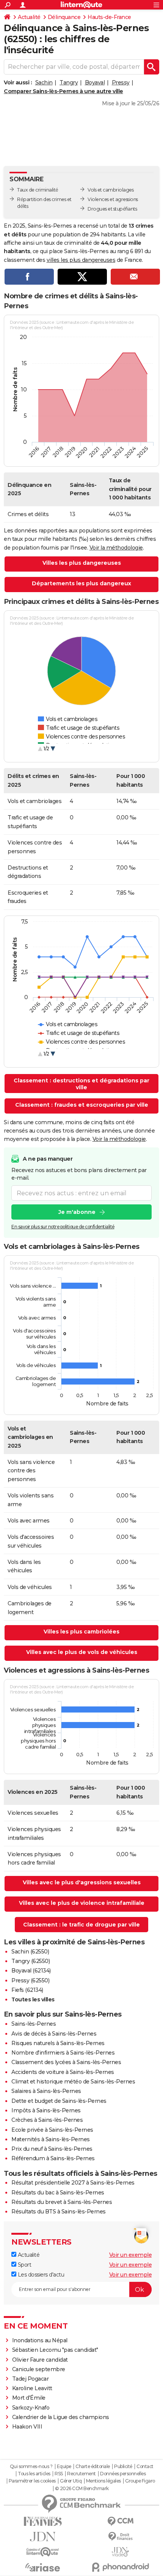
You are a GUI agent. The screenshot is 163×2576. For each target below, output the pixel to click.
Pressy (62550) (30, 1980)
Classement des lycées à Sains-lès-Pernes (66, 2062)
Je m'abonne (77, 1212)
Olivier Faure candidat (40, 2360)
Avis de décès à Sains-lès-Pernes (54, 2034)
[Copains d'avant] (43, 2552)
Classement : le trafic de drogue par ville (81, 1925)
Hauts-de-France (109, 17)
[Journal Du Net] (43, 2537)
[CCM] (120, 2521)
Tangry (69, 82)
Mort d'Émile (29, 2398)
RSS (59, 2474)
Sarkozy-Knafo (31, 2408)
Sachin (44, 82)
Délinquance (64, 17)
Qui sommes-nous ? (31, 2467)
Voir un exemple (131, 2255)
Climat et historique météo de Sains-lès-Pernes (73, 2082)
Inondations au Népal (40, 2340)
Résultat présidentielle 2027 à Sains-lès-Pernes (73, 2183)
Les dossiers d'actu (40, 2275)
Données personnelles (123, 2474)
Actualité (29, 17)
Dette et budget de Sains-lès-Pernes (59, 2101)
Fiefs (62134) (27, 1990)
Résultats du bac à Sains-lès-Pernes (58, 2193)
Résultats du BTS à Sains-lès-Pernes (59, 2212)
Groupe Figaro (140, 2481)
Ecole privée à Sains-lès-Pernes (52, 2130)
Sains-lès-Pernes (34, 2024)
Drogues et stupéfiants (112, 209)
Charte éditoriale (93, 2467)
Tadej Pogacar (31, 2379)
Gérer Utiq (71, 2481)
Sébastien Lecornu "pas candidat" (55, 2350)
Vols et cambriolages (110, 190)
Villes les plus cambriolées (81, 1632)
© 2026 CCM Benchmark (82, 2489)
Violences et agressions (113, 199)
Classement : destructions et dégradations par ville (81, 1084)
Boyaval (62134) (31, 1971)
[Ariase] (43, 2567)
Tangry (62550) (31, 1961)
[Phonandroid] (120, 2567)
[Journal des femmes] (43, 2521)
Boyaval (95, 82)
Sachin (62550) (30, 1952)
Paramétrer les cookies (32, 2481)
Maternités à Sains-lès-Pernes (51, 2139)
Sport (24, 2265)
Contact (145, 2467)
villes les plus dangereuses (81, 260)
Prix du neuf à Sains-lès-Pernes (52, 2149)
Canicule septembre (39, 2369)
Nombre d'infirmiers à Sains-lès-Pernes (63, 2053)
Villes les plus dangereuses (82, 563)
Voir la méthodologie (116, 548)
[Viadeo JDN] (120, 2552)
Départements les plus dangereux (81, 583)
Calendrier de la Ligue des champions (61, 2417)
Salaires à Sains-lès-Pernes (46, 2091)
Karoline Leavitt (32, 2388)
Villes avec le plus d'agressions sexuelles (82, 1882)
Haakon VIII (27, 2427)
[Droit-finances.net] (120, 2537)
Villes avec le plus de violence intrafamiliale (82, 1903)
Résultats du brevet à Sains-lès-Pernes (62, 2202)
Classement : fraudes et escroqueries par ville (82, 1105)
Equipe (64, 2467)
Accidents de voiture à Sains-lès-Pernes (63, 2072)
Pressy (121, 82)
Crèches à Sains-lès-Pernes (47, 2120)
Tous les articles (34, 2474)
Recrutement (81, 2474)
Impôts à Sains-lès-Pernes (46, 2110)
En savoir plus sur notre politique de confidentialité (63, 1227)
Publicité (123, 2467)
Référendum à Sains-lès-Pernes (53, 2158)
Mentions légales (103, 2481)
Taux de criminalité (38, 190)
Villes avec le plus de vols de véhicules (82, 1652)
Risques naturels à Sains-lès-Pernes (58, 2043)
